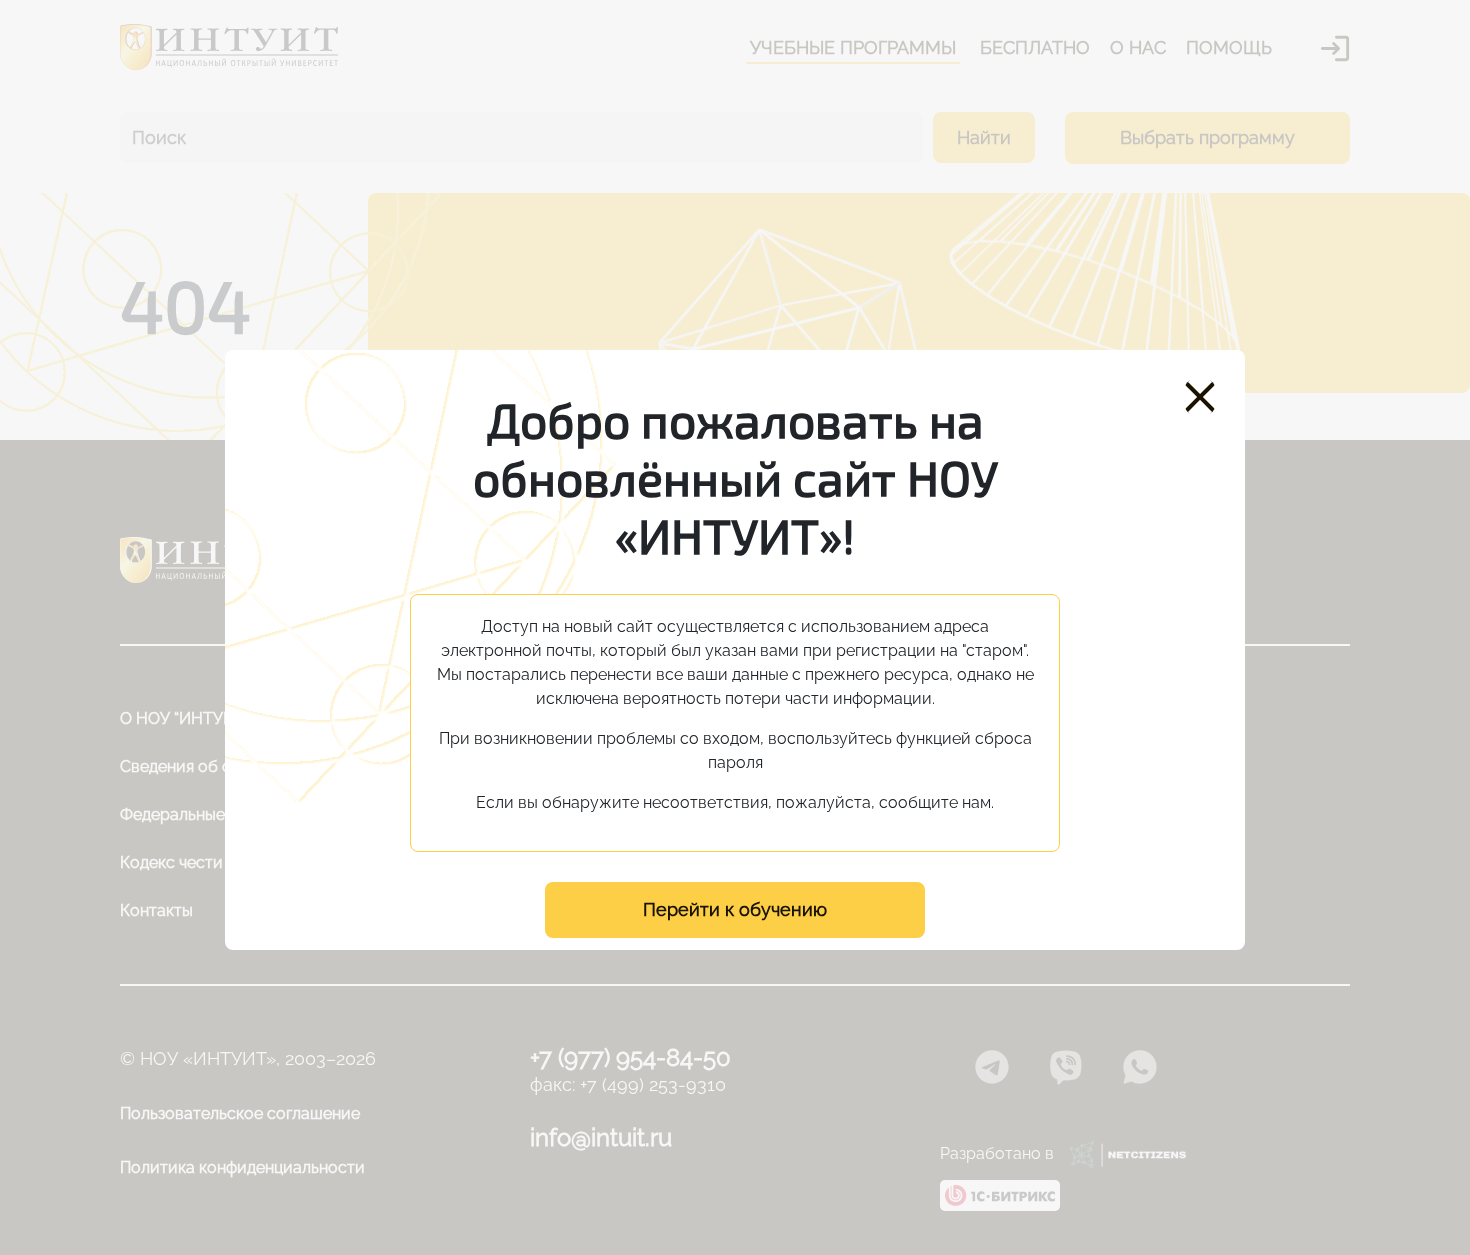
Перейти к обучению (735, 909)
